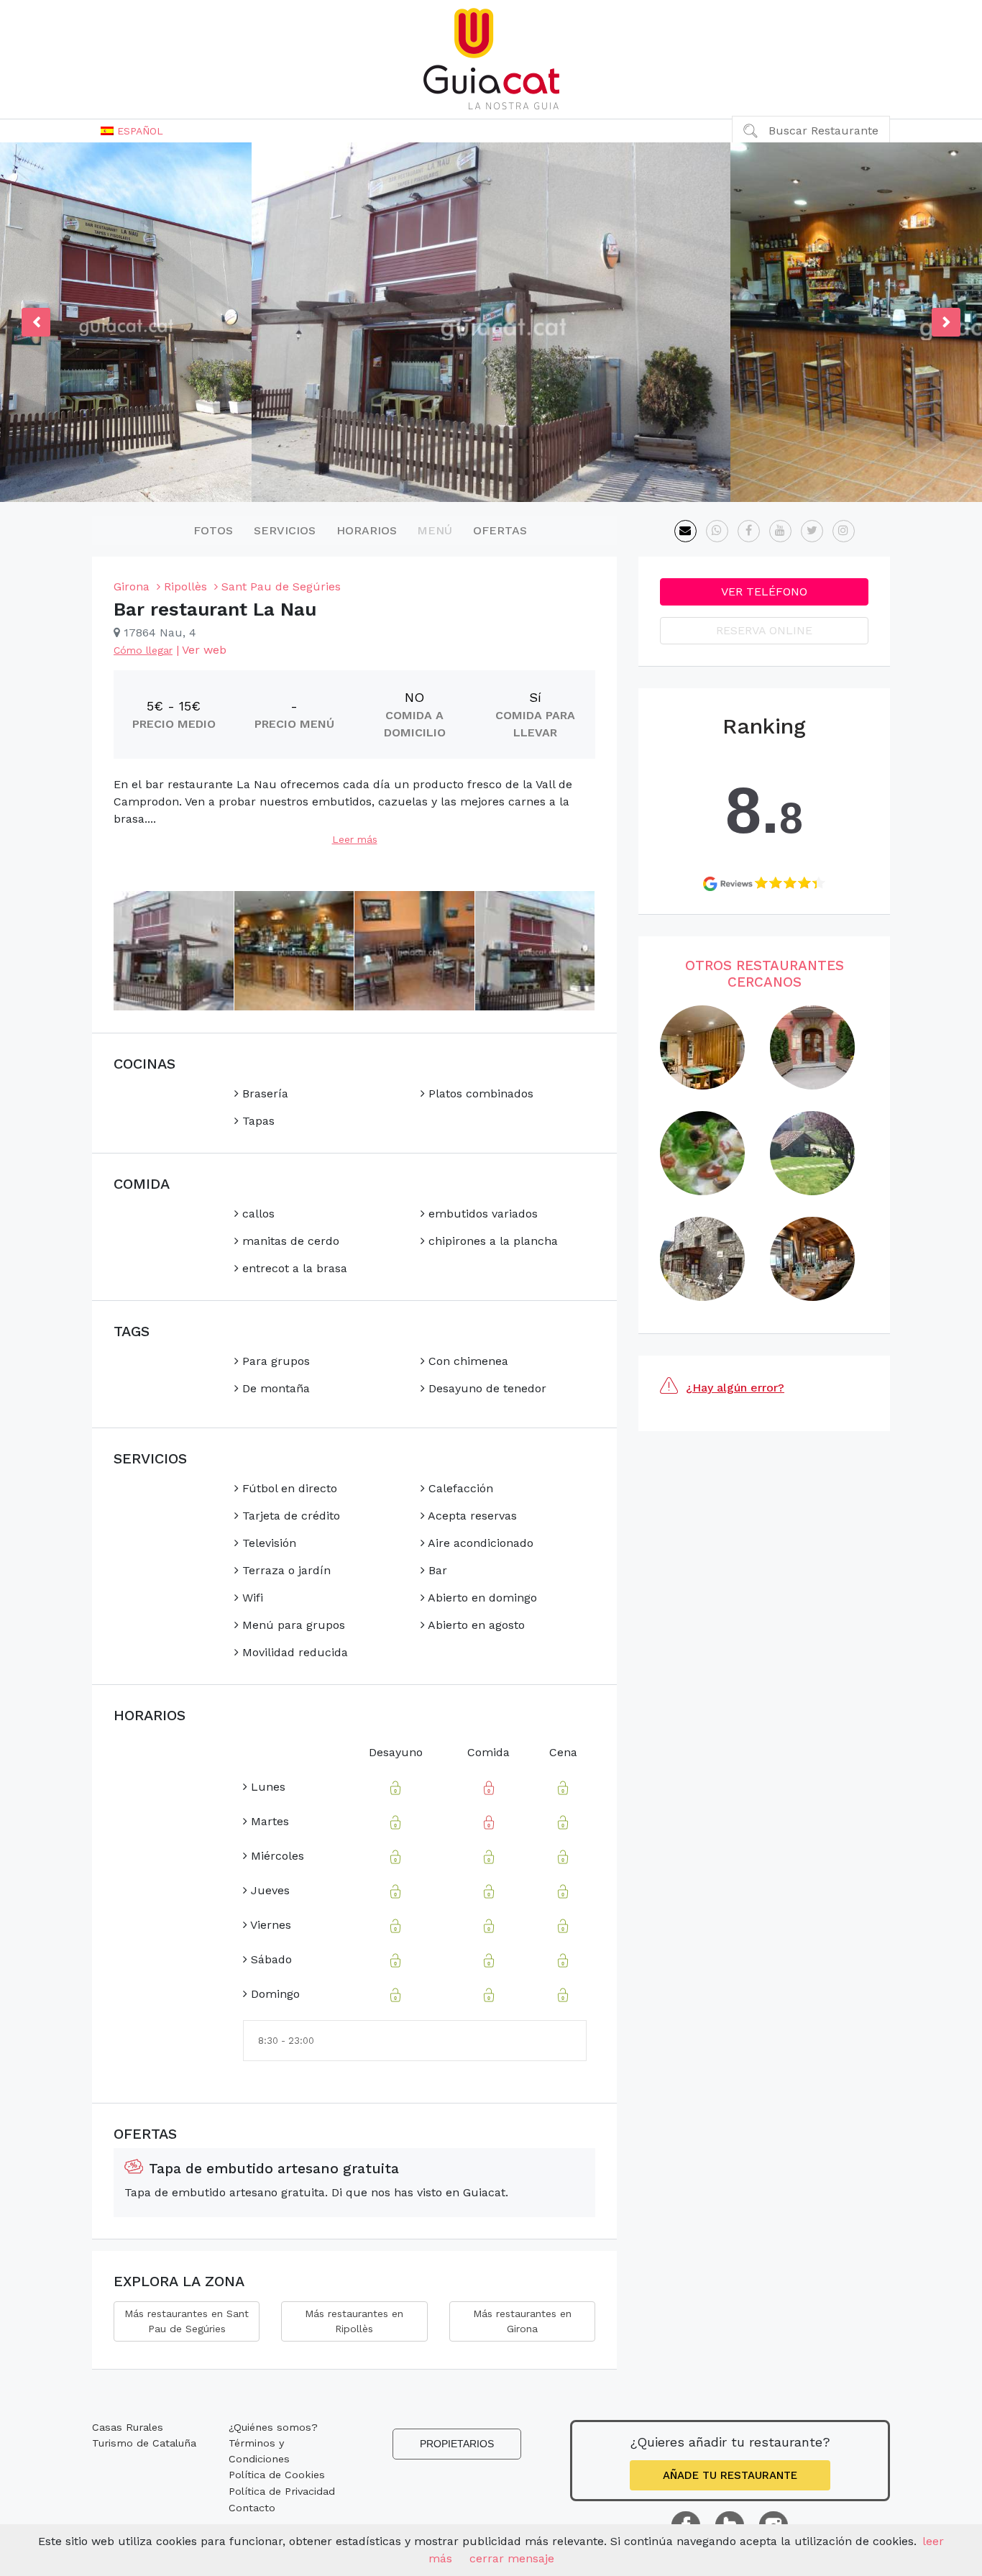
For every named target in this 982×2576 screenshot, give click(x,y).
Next (946, 322)
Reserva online (764, 630)
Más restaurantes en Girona (522, 2321)
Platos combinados (479, 1093)
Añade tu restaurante (730, 2475)
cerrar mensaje (512, 2558)
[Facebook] (749, 531)
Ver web (204, 650)
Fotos (213, 530)
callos (257, 1214)
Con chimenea (467, 1361)
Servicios (285, 530)
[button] (132, 131)
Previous (36, 322)
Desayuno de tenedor (486, 1388)
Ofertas (500, 530)
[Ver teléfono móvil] (717, 531)
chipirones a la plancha (491, 1241)
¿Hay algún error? (735, 1388)
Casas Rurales (128, 2427)
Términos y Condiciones (259, 2451)
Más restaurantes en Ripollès (354, 2321)
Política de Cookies (277, 2475)
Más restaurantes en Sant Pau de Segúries (187, 2321)
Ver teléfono (764, 592)
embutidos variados (481, 1214)
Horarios (367, 530)
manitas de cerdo (289, 1241)
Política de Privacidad (282, 2491)
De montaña (274, 1388)
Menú (435, 530)
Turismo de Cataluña (144, 2443)
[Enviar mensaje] (685, 531)
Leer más (355, 839)
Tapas (257, 1121)
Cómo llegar (143, 650)
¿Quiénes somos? (273, 2427)
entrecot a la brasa (293, 1268)
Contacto (252, 2508)
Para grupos (274, 1361)
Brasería (263, 1093)
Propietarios (457, 2444)
